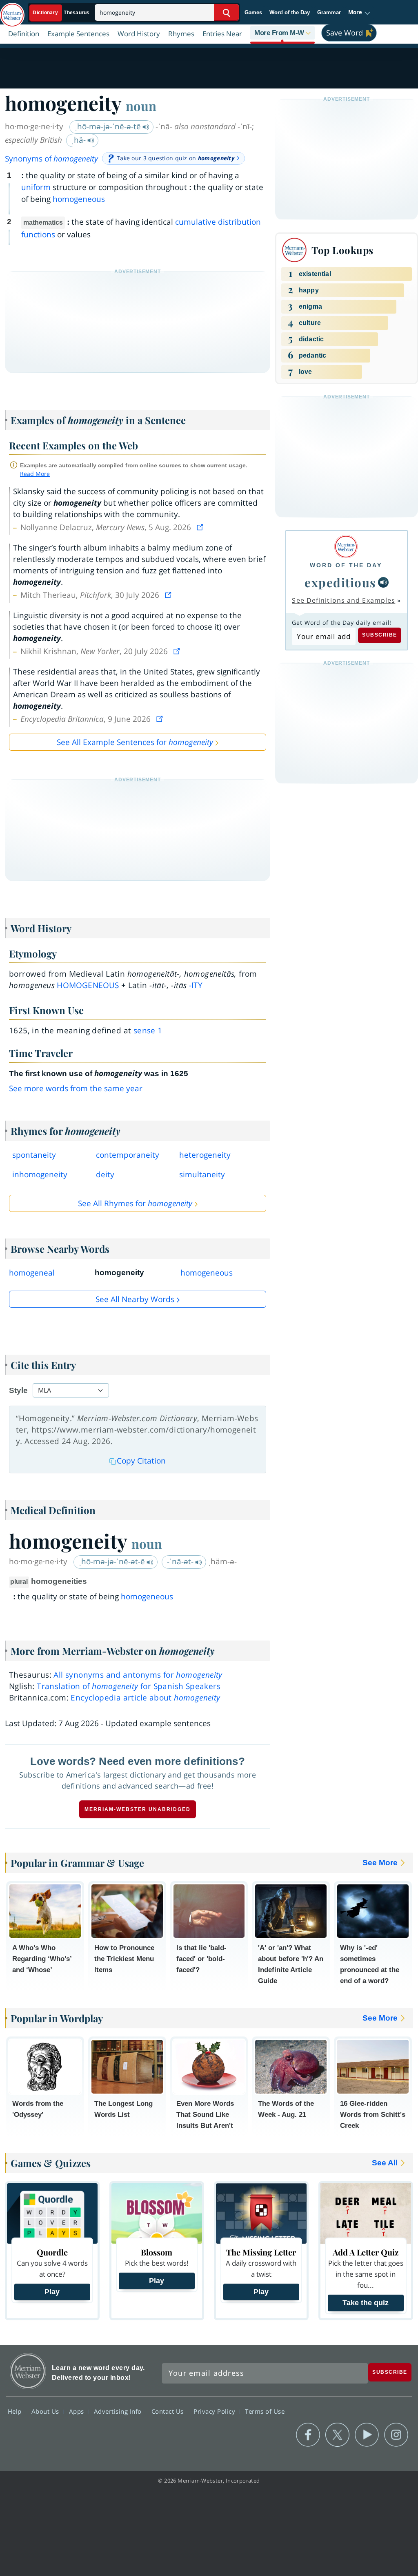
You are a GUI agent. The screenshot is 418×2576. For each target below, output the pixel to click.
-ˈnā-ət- (181, 1561)
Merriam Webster (28, 2371)
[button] (359, 13)
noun (141, 106)
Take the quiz (366, 2303)
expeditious (340, 582)
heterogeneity (205, 1155)
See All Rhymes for (135, 1203)
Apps (78, 2411)
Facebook (308, 2435)
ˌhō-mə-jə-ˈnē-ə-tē (109, 126)
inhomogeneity (40, 1174)
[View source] (201, 527)
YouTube (367, 2435)
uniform (36, 187)
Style (18, 1390)
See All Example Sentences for (135, 742)
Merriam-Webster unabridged (138, 1809)
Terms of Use (265, 2411)
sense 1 (148, 1030)
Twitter (337, 2435)
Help (16, 2411)
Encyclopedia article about (145, 1698)
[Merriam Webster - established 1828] (12, 11)
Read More (35, 474)
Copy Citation (141, 1461)
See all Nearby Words (135, 1299)
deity (105, 1174)
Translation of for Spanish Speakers (129, 1686)
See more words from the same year (76, 1088)
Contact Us (169, 2411)
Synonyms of (51, 159)
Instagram (396, 2435)
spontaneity (34, 1155)
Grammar (329, 12)
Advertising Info (119, 2411)
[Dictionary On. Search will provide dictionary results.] (62, 13)
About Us (46, 2411)
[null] (383, 582)
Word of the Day (290, 12)
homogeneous (79, 199)
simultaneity (202, 1174)
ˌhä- (80, 140)
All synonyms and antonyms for (138, 1675)
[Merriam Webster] (346, 547)
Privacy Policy (215, 2411)
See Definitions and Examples (344, 600)
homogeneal (32, 1273)
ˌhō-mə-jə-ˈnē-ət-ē (113, 1561)
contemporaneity (128, 1155)
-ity (196, 985)
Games (253, 12)
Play (52, 2292)
